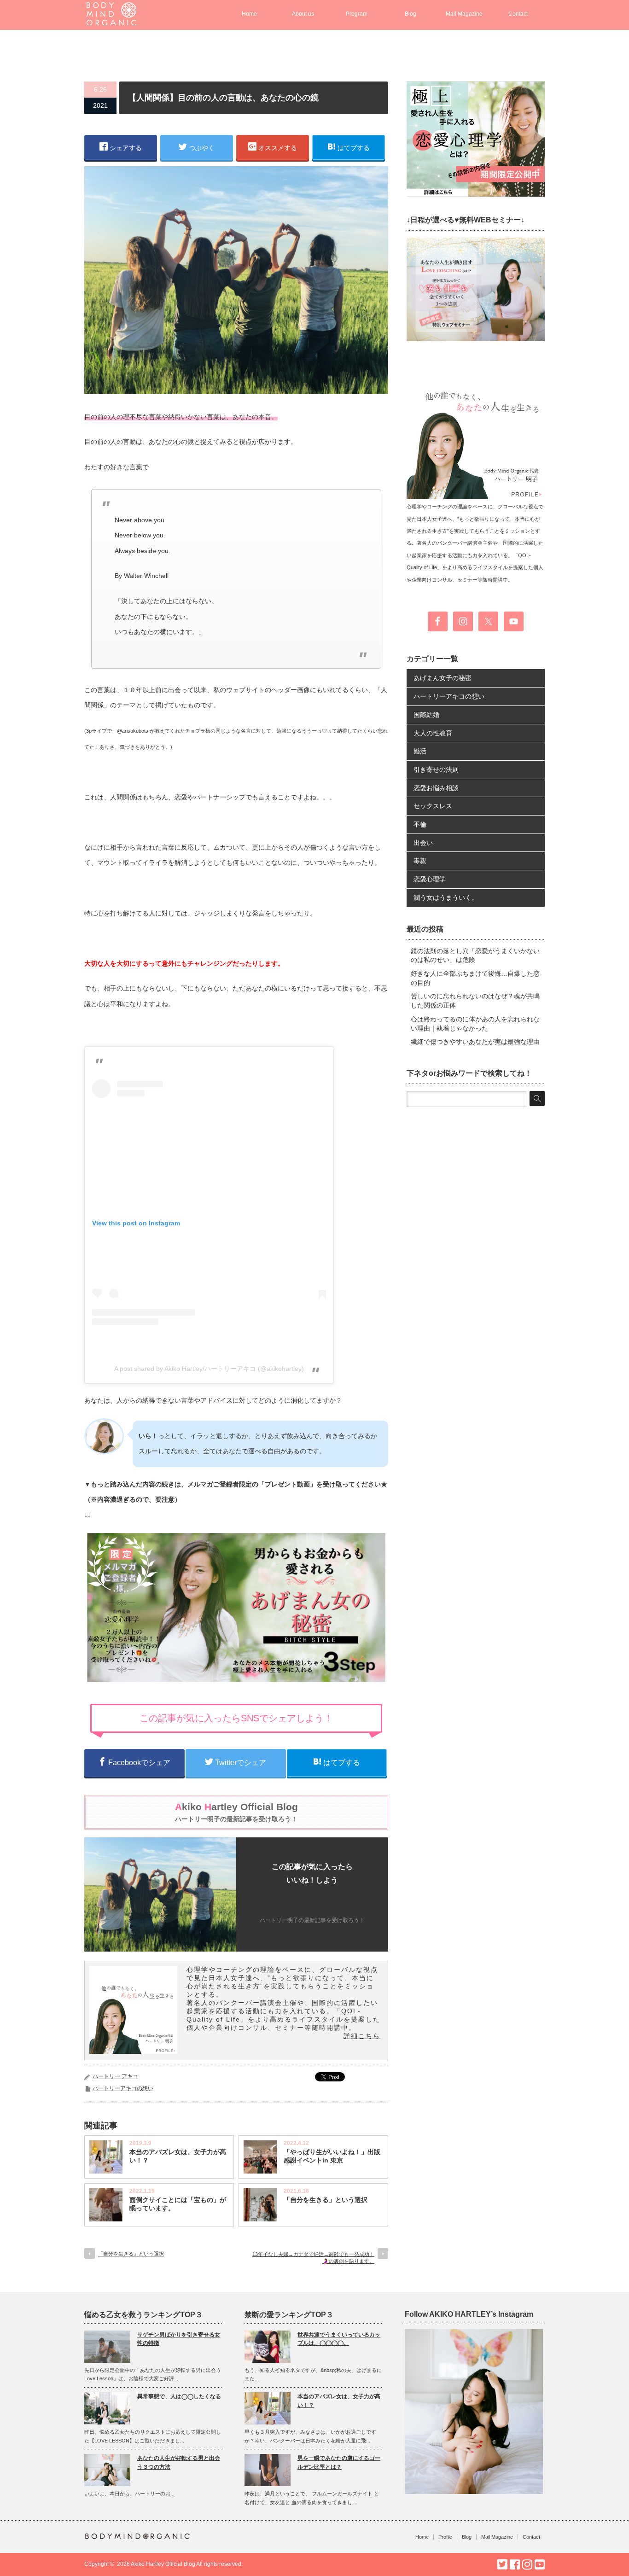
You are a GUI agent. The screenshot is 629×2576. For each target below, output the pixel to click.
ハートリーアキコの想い (123, 2088)
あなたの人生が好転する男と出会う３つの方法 (179, 2462)
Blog (411, 14)
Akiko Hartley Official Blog (163, 2564)
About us (303, 14)
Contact (518, 14)
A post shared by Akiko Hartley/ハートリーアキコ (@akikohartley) (209, 1369)
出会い (423, 843)
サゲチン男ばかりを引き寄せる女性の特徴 (179, 2339)
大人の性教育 (433, 733)
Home (249, 14)
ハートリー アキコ (115, 2076)
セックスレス (433, 806)
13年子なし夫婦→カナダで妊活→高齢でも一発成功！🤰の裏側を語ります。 (313, 2258)
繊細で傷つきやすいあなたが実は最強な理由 (475, 1042)
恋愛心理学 (430, 879)
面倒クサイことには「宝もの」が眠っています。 (178, 2204)
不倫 (420, 824)
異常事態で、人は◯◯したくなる (179, 2396)
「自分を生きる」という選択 (326, 2200)
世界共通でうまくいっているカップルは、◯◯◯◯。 (339, 2339)
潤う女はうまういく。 (446, 898)
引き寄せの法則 (436, 769)
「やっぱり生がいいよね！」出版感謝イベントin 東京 (332, 2156)
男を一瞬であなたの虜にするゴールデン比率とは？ (339, 2462)
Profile (445, 2537)
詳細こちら (362, 2036)
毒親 (420, 861)
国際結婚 (426, 715)
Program (357, 14)
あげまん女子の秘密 (443, 678)
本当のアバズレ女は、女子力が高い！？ (178, 2156)
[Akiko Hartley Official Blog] (111, 21)
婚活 (420, 751)
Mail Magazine (464, 14)
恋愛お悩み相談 (436, 788)
